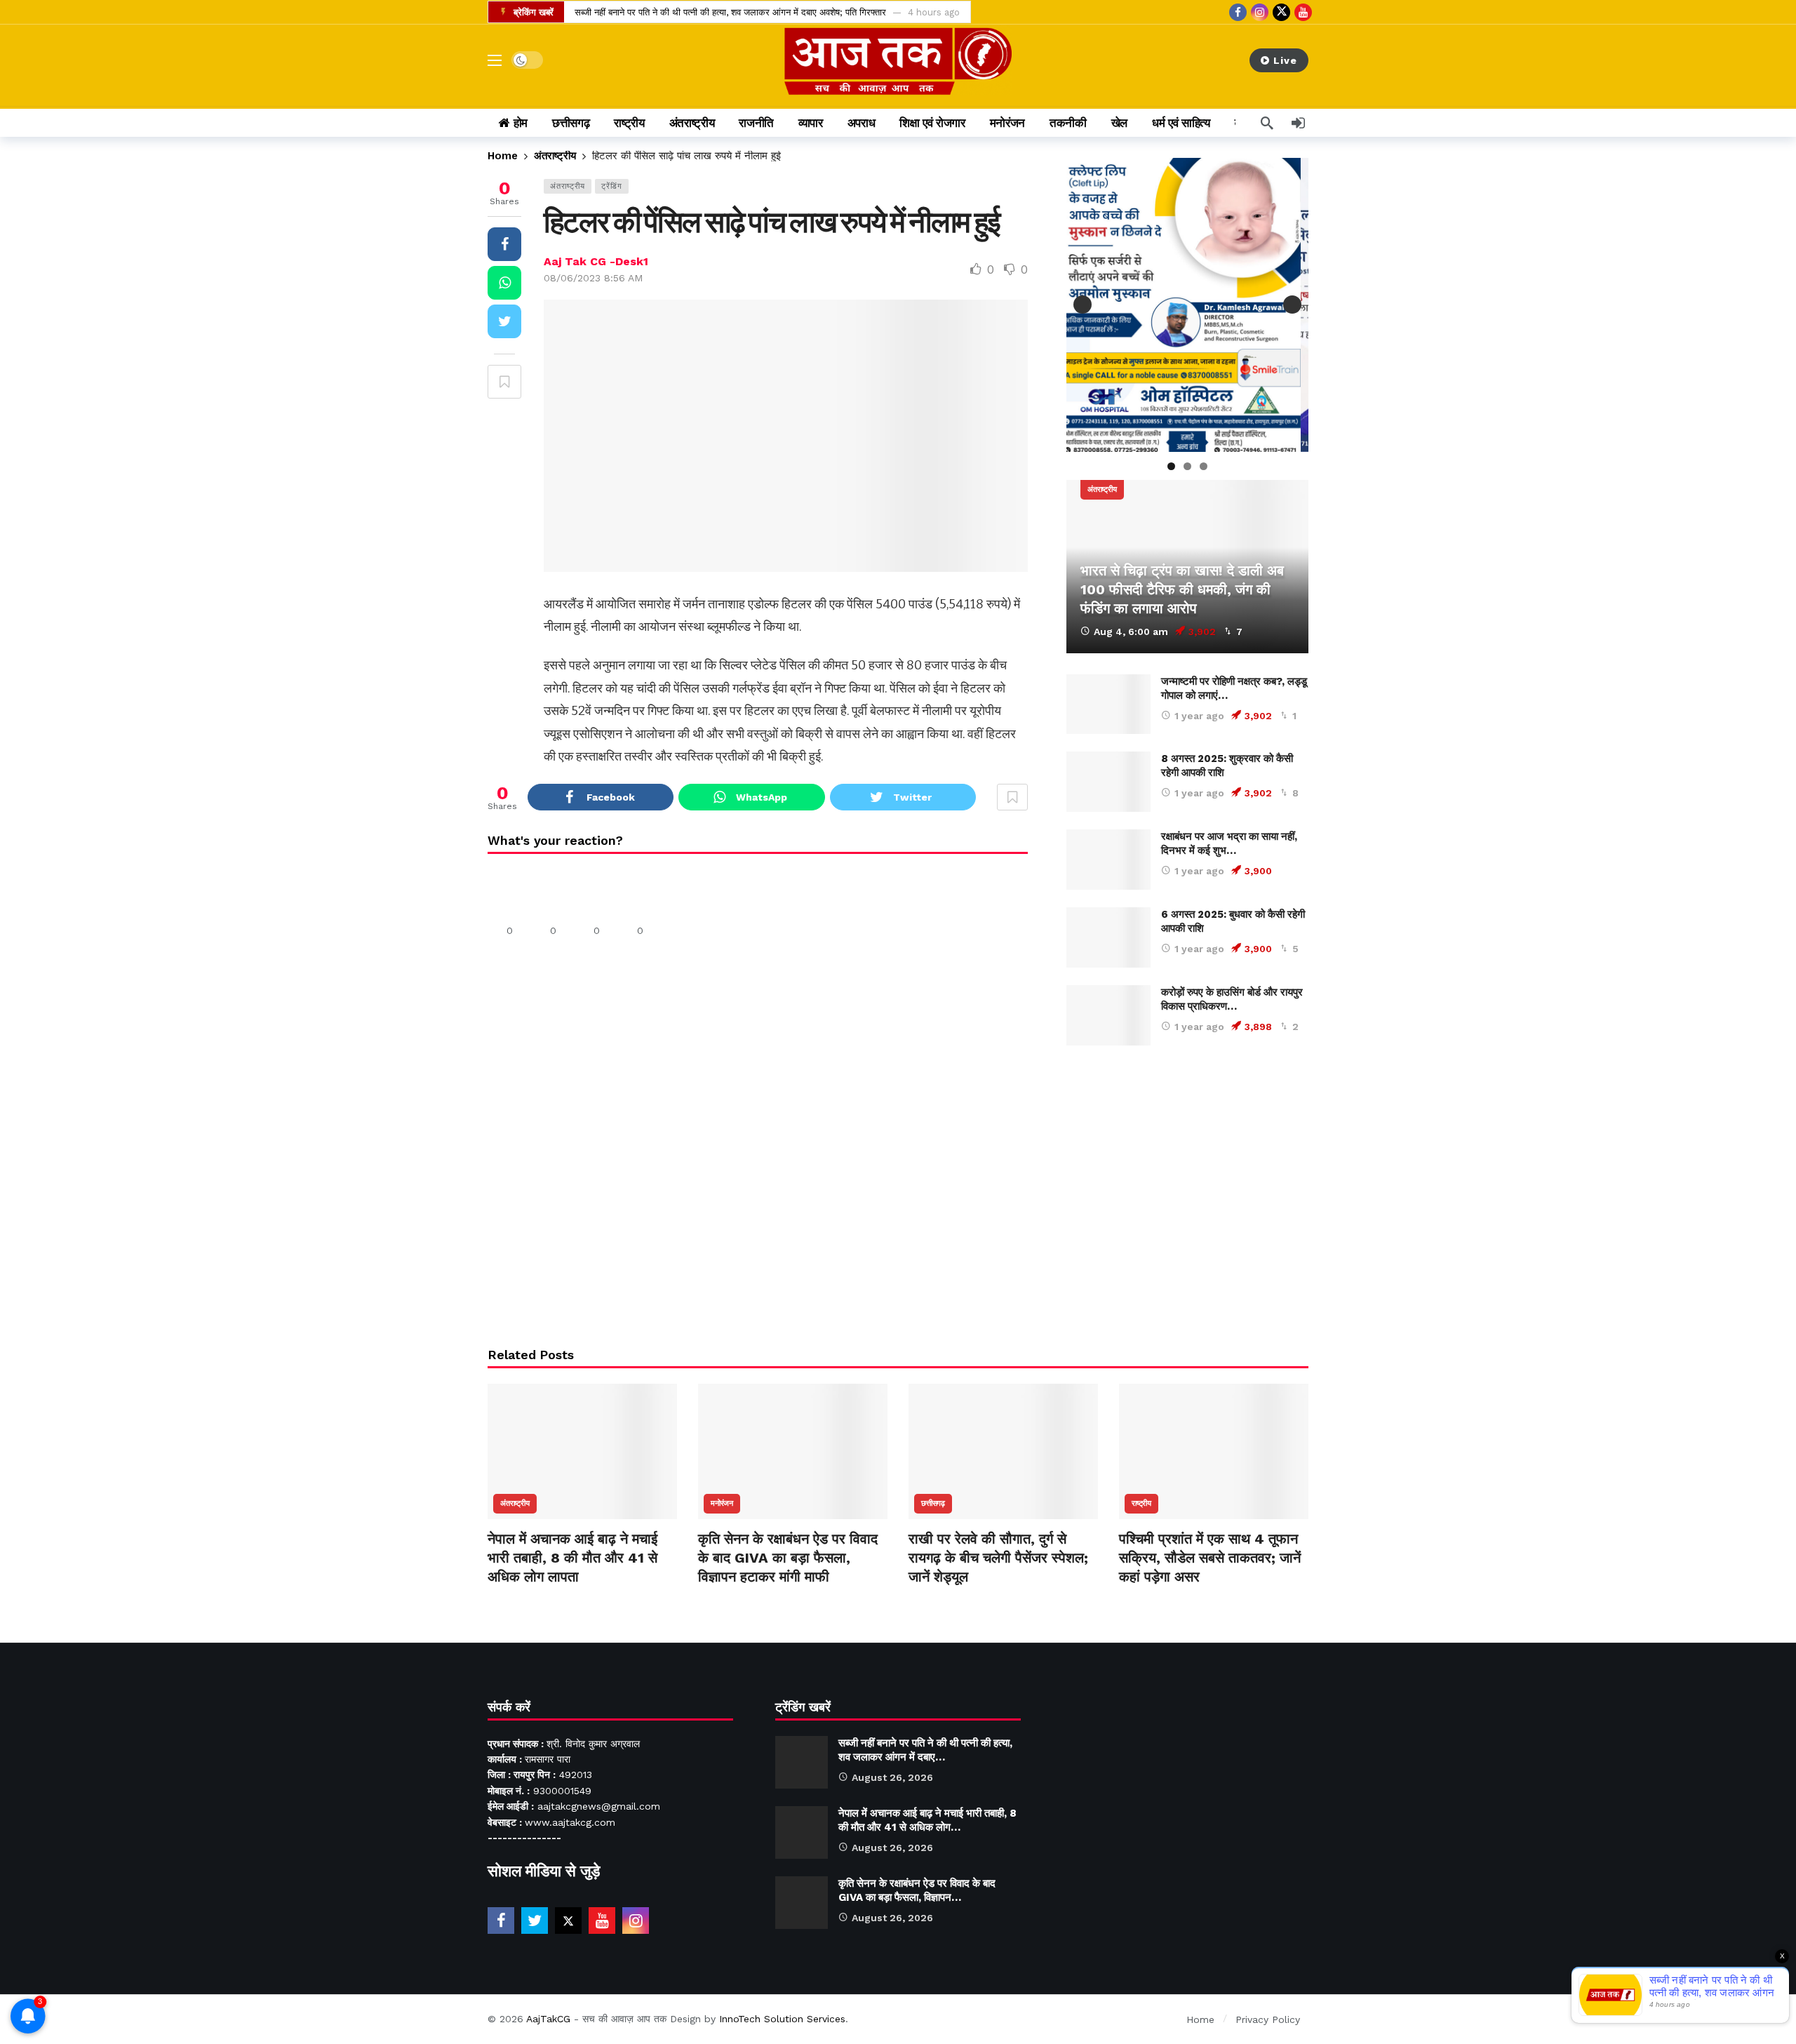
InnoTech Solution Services (782, 2019)
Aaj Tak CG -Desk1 (596, 261)
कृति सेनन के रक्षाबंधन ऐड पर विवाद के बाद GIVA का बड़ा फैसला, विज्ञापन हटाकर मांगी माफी (788, 1558)
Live (1285, 60)
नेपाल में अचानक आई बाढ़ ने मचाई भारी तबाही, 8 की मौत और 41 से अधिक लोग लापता (572, 1558)
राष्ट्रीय (1141, 1503)
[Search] (1267, 123)
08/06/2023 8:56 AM (593, 278)
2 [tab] (1187, 466)
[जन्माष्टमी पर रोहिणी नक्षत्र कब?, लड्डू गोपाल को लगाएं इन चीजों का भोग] (1108, 704)
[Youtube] (1303, 12)
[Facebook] (1238, 12)
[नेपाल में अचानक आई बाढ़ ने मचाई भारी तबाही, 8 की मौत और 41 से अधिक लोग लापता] (582, 1451)
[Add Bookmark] (504, 382)
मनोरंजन (722, 1503)
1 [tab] (1171, 466)
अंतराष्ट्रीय (568, 186)
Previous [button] (1083, 305)
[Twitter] (535, 1921)
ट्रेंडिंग (612, 186)
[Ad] (1187, 1195)
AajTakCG (548, 2019)
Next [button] (1292, 305)
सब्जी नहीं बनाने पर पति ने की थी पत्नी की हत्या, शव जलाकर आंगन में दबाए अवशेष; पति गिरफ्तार (730, 12)
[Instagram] (1260, 12)
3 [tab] (1204, 466)
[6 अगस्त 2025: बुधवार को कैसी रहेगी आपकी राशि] (1108, 937)
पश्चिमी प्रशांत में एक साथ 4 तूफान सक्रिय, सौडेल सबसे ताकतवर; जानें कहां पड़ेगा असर (1210, 1558)
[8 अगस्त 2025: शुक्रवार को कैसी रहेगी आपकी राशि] (1108, 782)
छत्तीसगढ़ (933, 1503)
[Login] (1298, 123)
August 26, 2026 (892, 1777)
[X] (1281, 12)
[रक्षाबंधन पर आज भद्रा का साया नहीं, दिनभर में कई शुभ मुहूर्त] (1108, 860)
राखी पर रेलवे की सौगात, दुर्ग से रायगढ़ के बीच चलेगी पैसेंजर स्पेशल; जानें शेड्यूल (998, 1558)
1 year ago (1199, 716)
